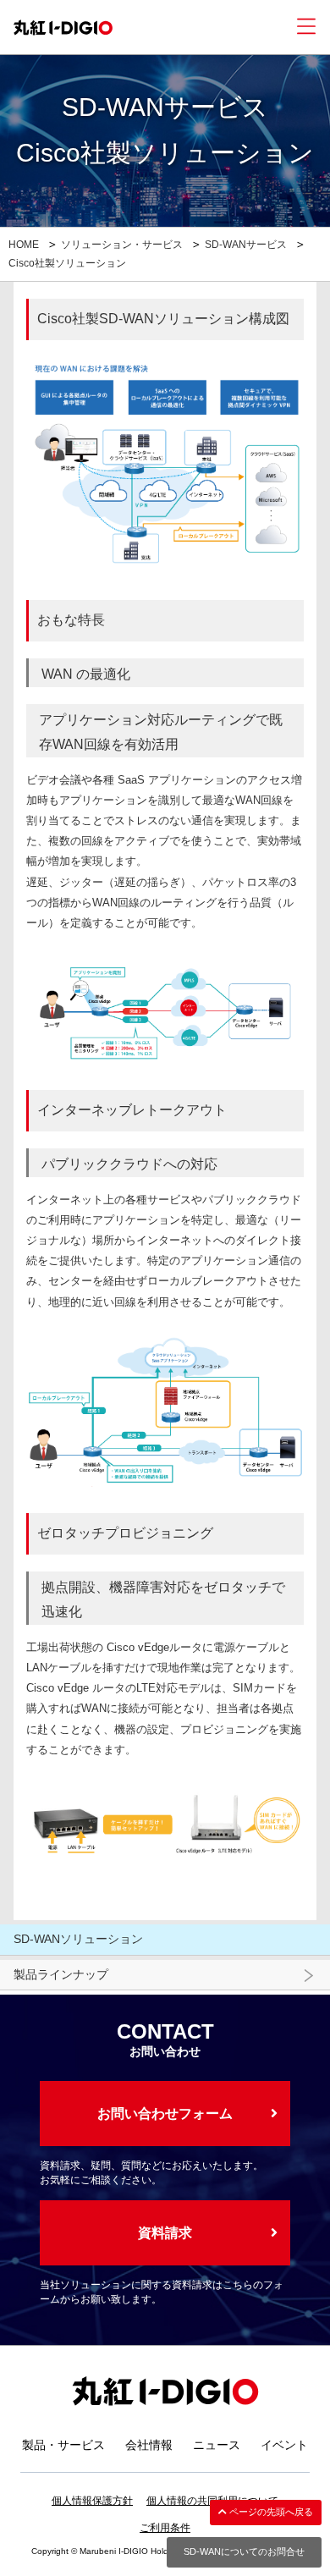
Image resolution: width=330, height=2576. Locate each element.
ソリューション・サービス (122, 245)
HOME (24, 245)
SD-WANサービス (246, 245)
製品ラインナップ (61, 1974)
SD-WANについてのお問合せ (244, 2551)
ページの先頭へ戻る (270, 2512)
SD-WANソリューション (78, 1939)
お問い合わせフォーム (165, 2114)
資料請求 (165, 2233)
